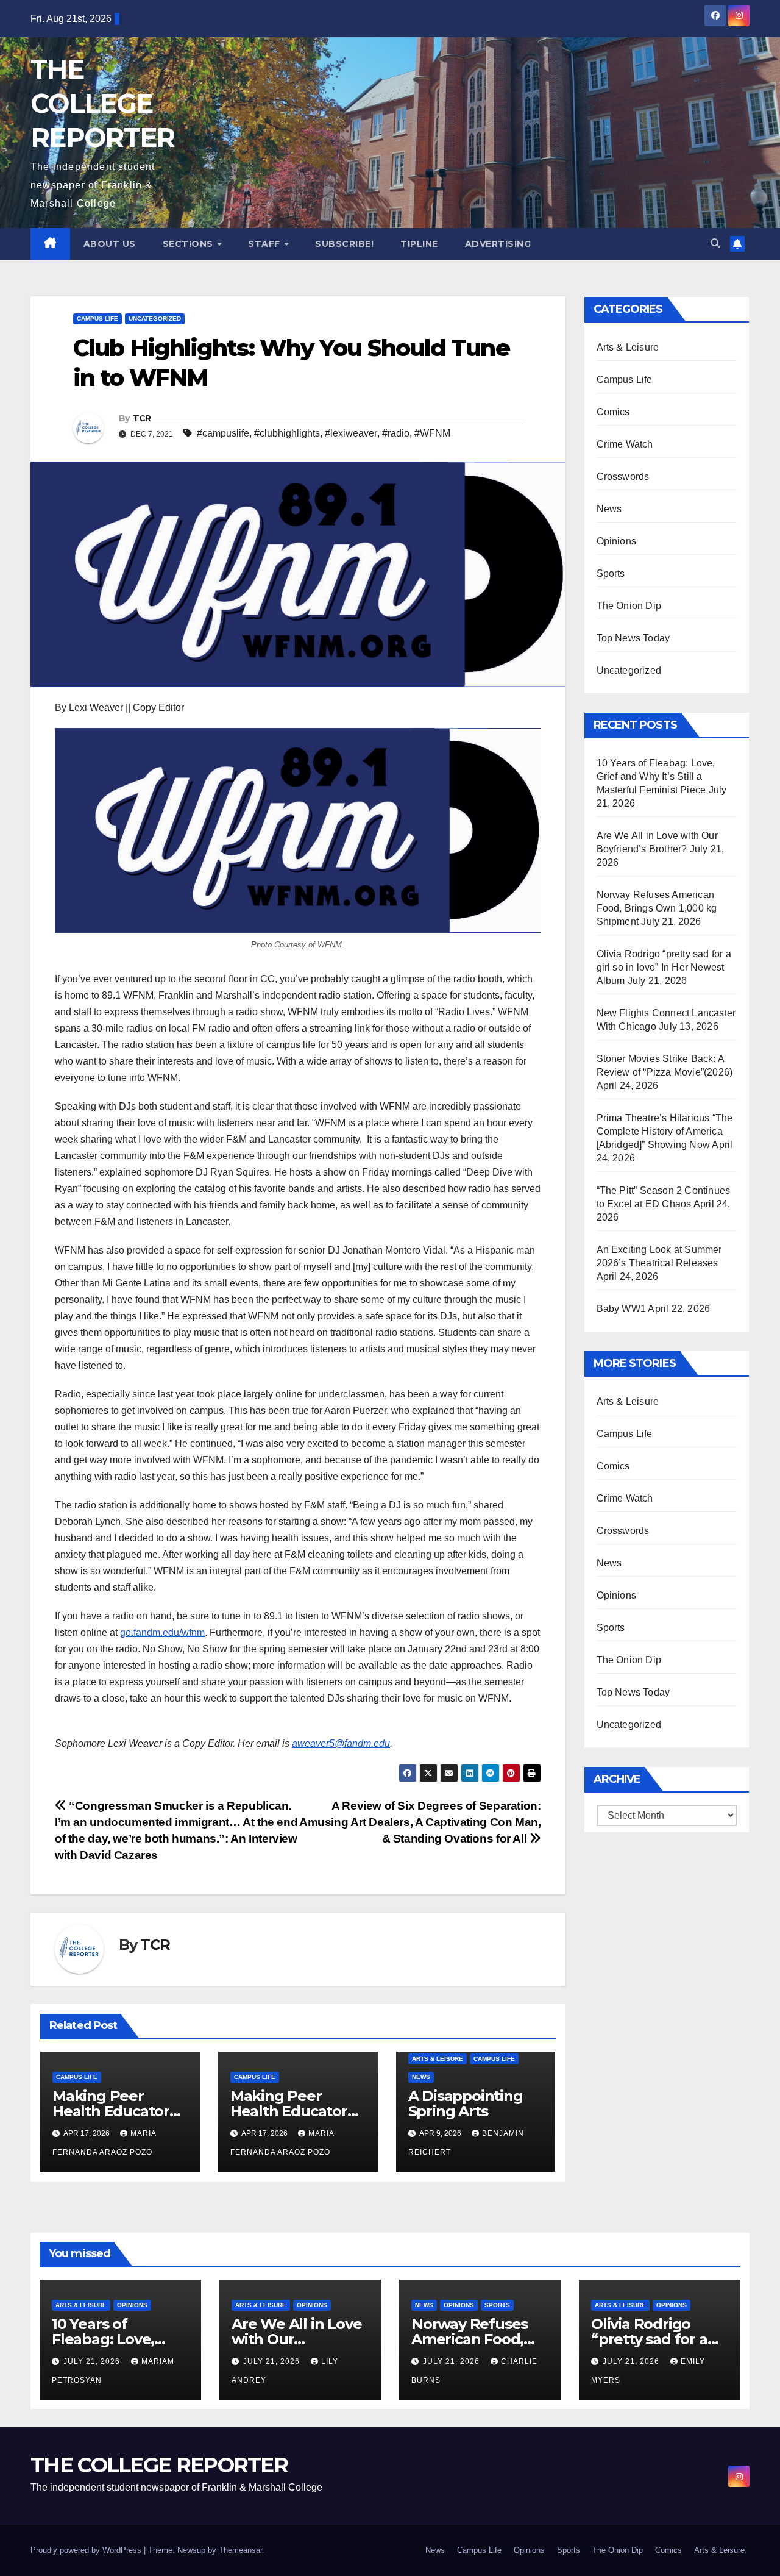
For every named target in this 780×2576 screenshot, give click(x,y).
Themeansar (240, 2550)
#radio (396, 433)
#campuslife (223, 433)
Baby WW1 (622, 1309)
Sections (190, 244)
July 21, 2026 (93, 2361)
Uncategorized (155, 319)
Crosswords (623, 476)
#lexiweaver (351, 433)
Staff (265, 244)
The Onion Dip (629, 606)
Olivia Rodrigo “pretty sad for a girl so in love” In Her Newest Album (664, 967)
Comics (613, 412)
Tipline (419, 244)
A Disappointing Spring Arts (466, 2103)
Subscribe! (344, 244)
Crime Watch (625, 444)
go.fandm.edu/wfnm (162, 1632)
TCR (142, 418)
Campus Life (97, 319)
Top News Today (633, 638)
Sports (611, 573)
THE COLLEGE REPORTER (102, 103)
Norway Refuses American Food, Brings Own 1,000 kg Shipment (657, 908)
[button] (715, 244)
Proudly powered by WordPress (87, 2550)
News (421, 2077)
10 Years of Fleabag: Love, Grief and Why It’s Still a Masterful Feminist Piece (656, 776)
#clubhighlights (287, 433)
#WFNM (432, 433)
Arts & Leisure (438, 2059)
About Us (110, 244)
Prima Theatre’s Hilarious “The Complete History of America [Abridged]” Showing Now (665, 1131)
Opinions (617, 541)
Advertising (498, 244)
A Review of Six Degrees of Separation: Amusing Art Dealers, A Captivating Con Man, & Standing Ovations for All (420, 1822)
